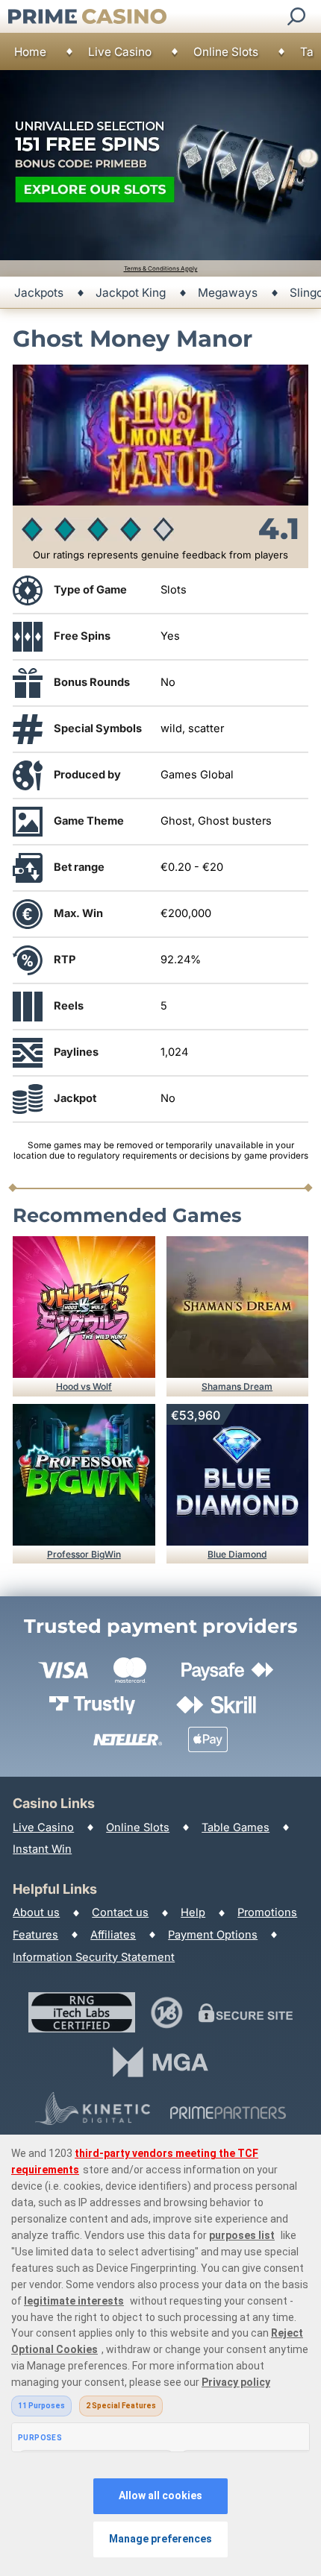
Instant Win (42, 1849)
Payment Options (213, 1935)
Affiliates (113, 1935)
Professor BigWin (84, 1554)
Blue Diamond (237, 1554)
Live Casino (120, 52)
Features (35, 1935)
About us (36, 1912)
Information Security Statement (94, 1957)
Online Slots (226, 52)
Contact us (120, 1912)
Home (30, 52)
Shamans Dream (237, 1386)
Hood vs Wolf (84, 1386)
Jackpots (39, 293)
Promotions (267, 1912)
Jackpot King (131, 293)
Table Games (236, 1827)
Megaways (228, 293)
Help (193, 1912)
